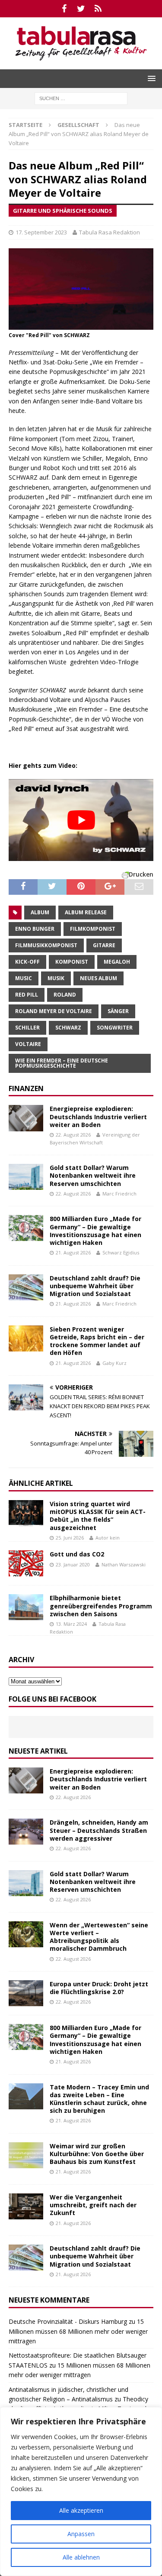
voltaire (28, 1044)
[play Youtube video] (81, 820)
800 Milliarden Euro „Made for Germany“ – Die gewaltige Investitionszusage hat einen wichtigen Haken (95, 1231)
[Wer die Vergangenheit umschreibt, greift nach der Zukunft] (26, 2206)
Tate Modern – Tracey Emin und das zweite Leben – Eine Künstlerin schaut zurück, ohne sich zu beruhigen (99, 2099)
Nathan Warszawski (124, 1564)
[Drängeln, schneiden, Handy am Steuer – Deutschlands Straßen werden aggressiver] (26, 1832)
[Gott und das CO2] (26, 1563)
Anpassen (81, 2534)
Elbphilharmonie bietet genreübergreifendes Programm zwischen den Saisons (101, 1606)
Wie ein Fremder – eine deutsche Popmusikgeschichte (62, 1063)
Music (24, 978)
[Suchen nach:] (81, 98)
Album (40, 912)
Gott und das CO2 (77, 1554)
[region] (81, 2492)
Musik (56, 978)
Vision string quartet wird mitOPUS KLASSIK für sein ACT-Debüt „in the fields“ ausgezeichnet (98, 1516)
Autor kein (108, 1538)
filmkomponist (93, 929)
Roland (65, 995)
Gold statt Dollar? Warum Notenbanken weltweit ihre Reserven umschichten (93, 1175)
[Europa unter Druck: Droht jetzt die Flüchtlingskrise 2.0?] (26, 1993)
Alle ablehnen (81, 2557)
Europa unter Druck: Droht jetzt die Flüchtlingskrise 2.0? (99, 1988)
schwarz (68, 1028)
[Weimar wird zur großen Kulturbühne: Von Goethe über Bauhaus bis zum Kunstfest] (26, 2155)
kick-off (27, 962)
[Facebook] (64, 9)
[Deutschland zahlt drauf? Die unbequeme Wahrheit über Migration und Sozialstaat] (26, 1287)
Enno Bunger (35, 929)
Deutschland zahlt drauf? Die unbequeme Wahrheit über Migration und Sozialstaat (95, 1286)
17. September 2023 (41, 232)
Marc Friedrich (119, 1194)
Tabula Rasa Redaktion (110, 232)
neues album (98, 978)
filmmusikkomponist (46, 945)
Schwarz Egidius (121, 1252)
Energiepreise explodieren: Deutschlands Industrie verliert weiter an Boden (98, 1116)
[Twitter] (81, 9)
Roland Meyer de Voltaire (54, 1011)
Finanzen (26, 1088)
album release (86, 912)
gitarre (104, 945)
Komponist (72, 962)
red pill (27, 995)
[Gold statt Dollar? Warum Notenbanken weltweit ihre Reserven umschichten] (26, 1177)
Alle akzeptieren (81, 2510)
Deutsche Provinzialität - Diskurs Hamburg (68, 2321)
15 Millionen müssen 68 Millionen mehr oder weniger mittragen (78, 2331)
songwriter (115, 1028)
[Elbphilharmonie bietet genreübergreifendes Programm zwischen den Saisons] (26, 1607)
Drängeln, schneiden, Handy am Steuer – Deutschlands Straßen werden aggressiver (99, 1830)
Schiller (27, 1028)
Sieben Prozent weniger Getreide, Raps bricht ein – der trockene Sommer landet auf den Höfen (97, 1341)
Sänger (118, 1011)
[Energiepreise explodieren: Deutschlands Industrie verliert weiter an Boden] (26, 1118)
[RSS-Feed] (98, 9)
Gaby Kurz (114, 1363)
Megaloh (117, 962)
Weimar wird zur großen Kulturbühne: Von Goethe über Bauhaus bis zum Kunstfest (97, 2154)
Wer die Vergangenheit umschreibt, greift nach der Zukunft (93, 2205)
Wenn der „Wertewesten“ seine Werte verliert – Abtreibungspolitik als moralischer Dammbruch (99, 1937)
